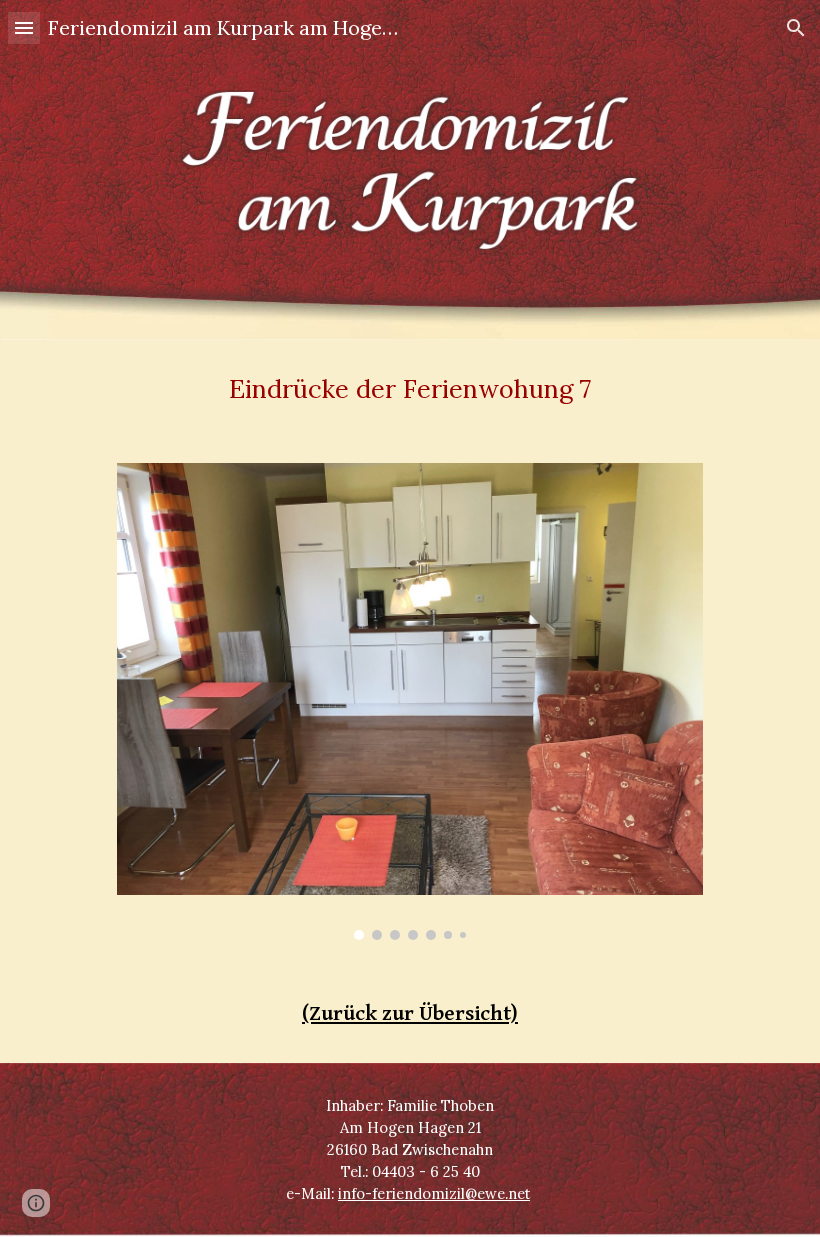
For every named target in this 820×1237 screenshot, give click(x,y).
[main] (410, 389)
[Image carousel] (409, 701)
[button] (24, 27)
